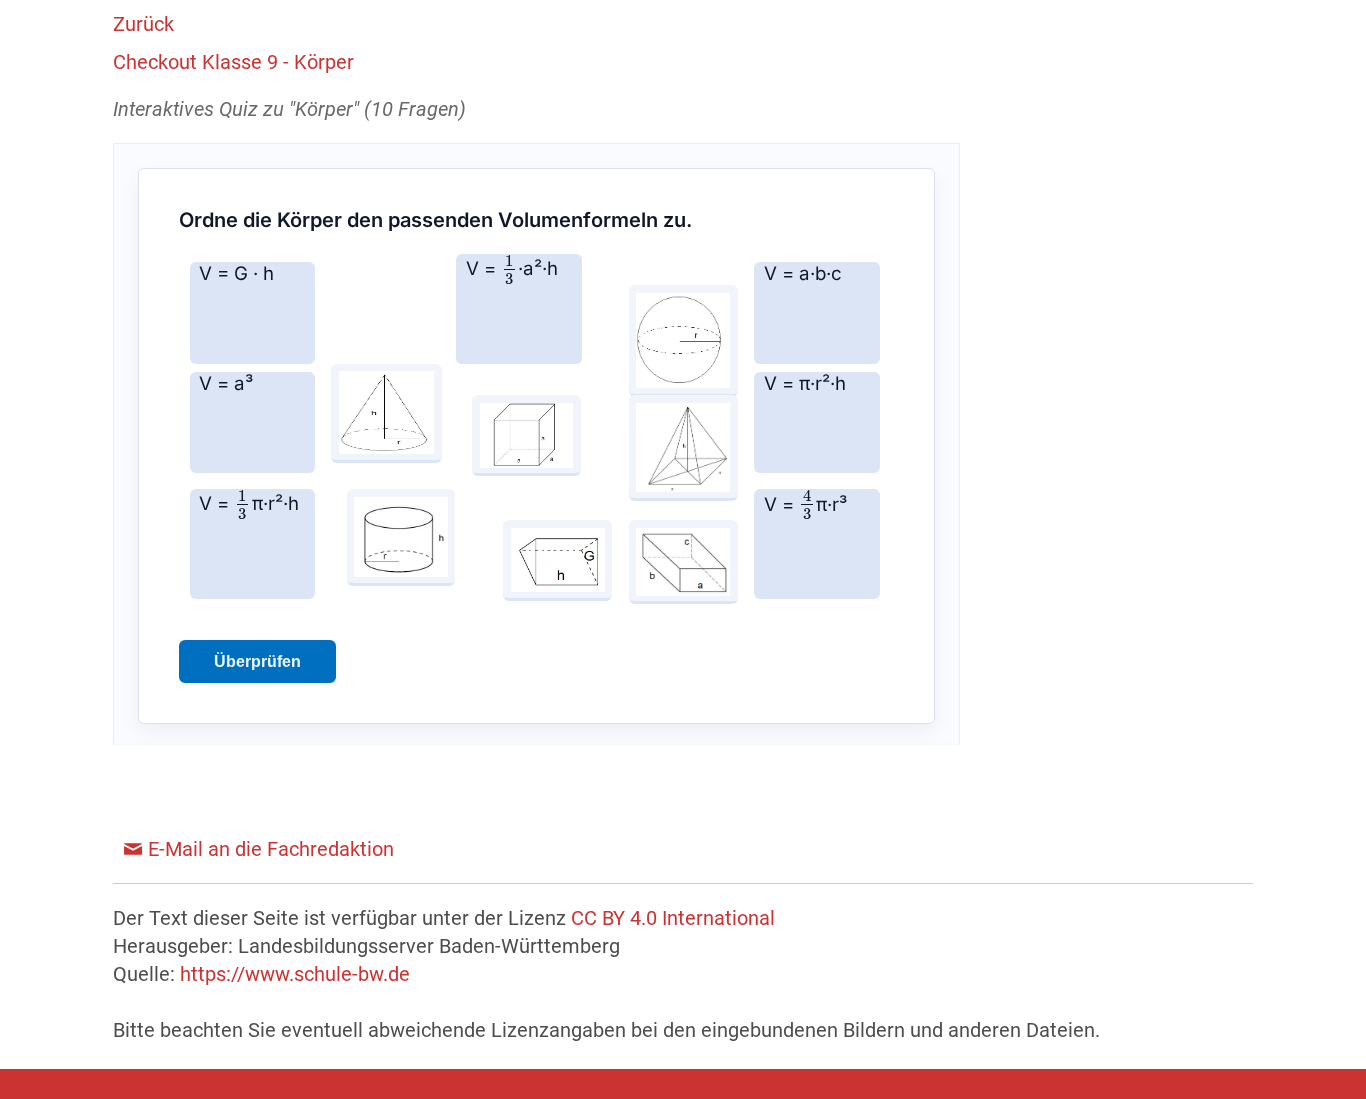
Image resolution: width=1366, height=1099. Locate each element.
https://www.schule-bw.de (295, 974)
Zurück (143, 24)
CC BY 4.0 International (673, 918)
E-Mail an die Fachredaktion (271, 849)
